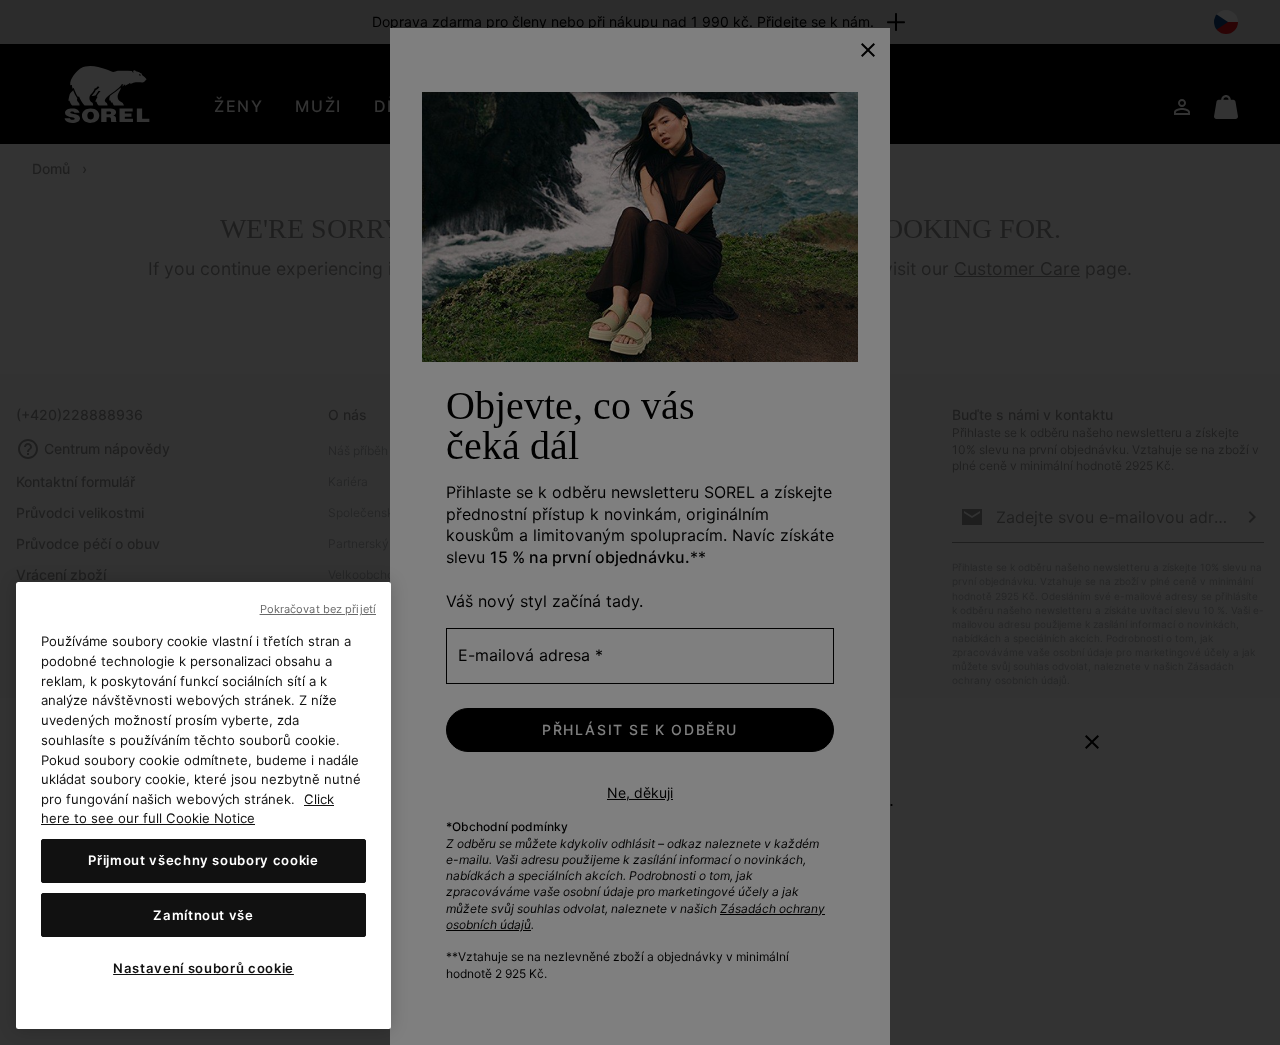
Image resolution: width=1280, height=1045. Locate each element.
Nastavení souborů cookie (203, 968)
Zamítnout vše (203, 915)
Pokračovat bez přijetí (318, 609)
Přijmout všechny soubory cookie (203, 861)
